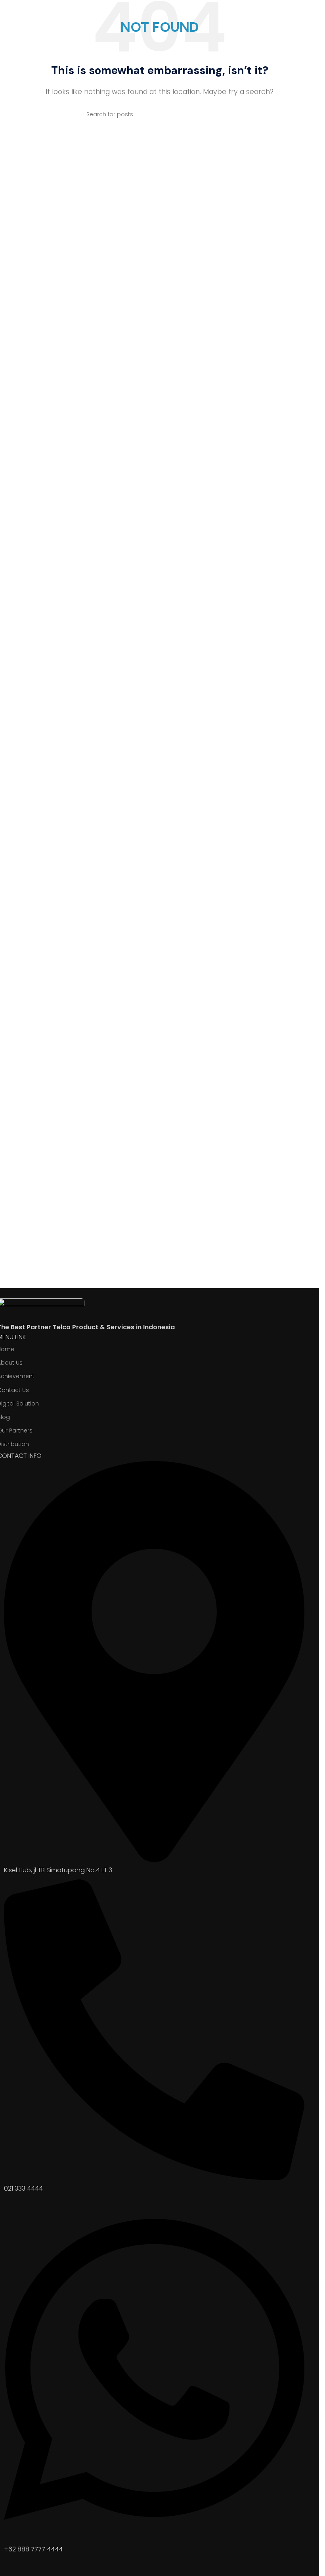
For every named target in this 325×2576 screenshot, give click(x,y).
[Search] (230, 114)
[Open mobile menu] (310, 13)
